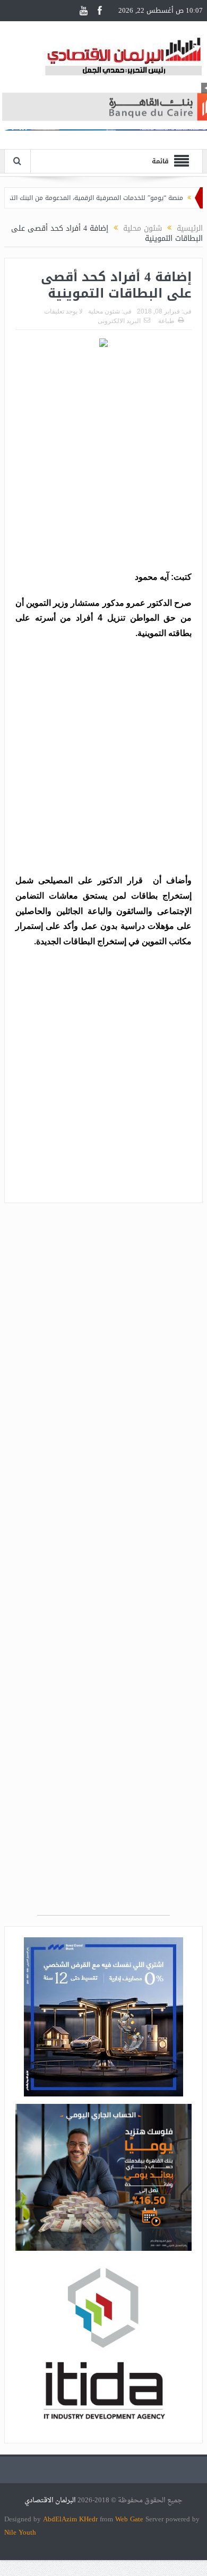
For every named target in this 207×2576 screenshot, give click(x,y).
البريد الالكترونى (119, 321)
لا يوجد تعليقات (63, 311)
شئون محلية (104, 311)
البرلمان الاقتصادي (51, 2500)
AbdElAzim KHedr (71, 2519)
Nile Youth (20, 2532)
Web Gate (130, 2519)
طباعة (166, 321)
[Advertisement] (103, 461)
